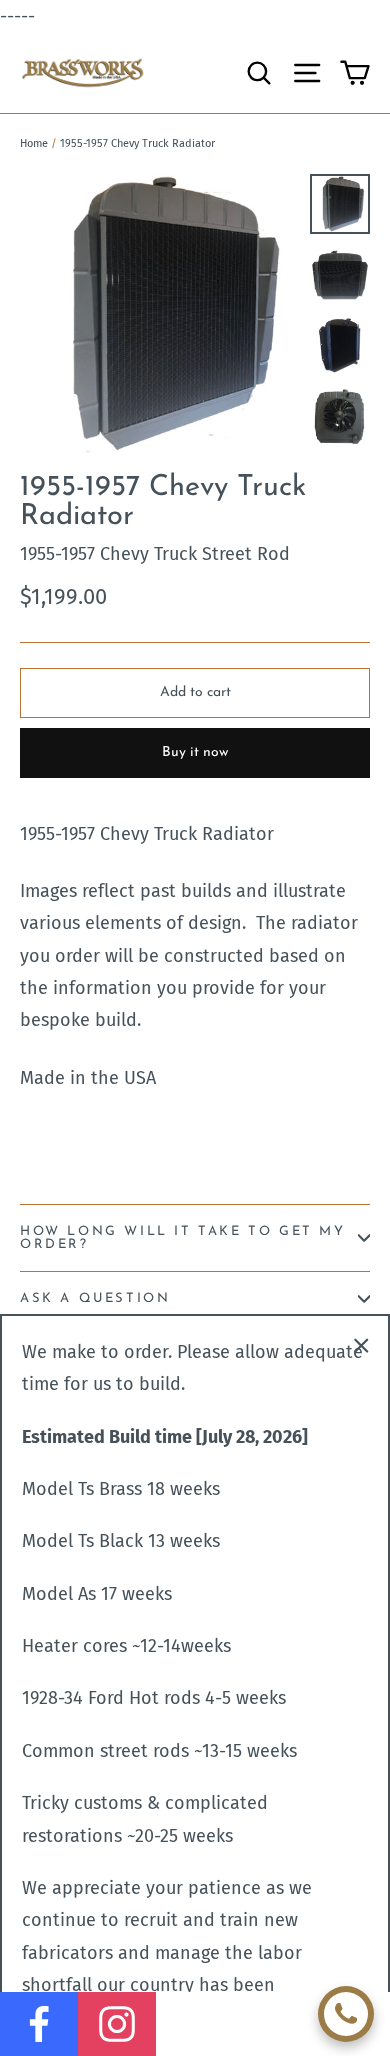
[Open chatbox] (346, 2014)
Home (34, 143)
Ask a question (95, 1298)
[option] (159, 313)
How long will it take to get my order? (183, 1238)
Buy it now (195, 752)
